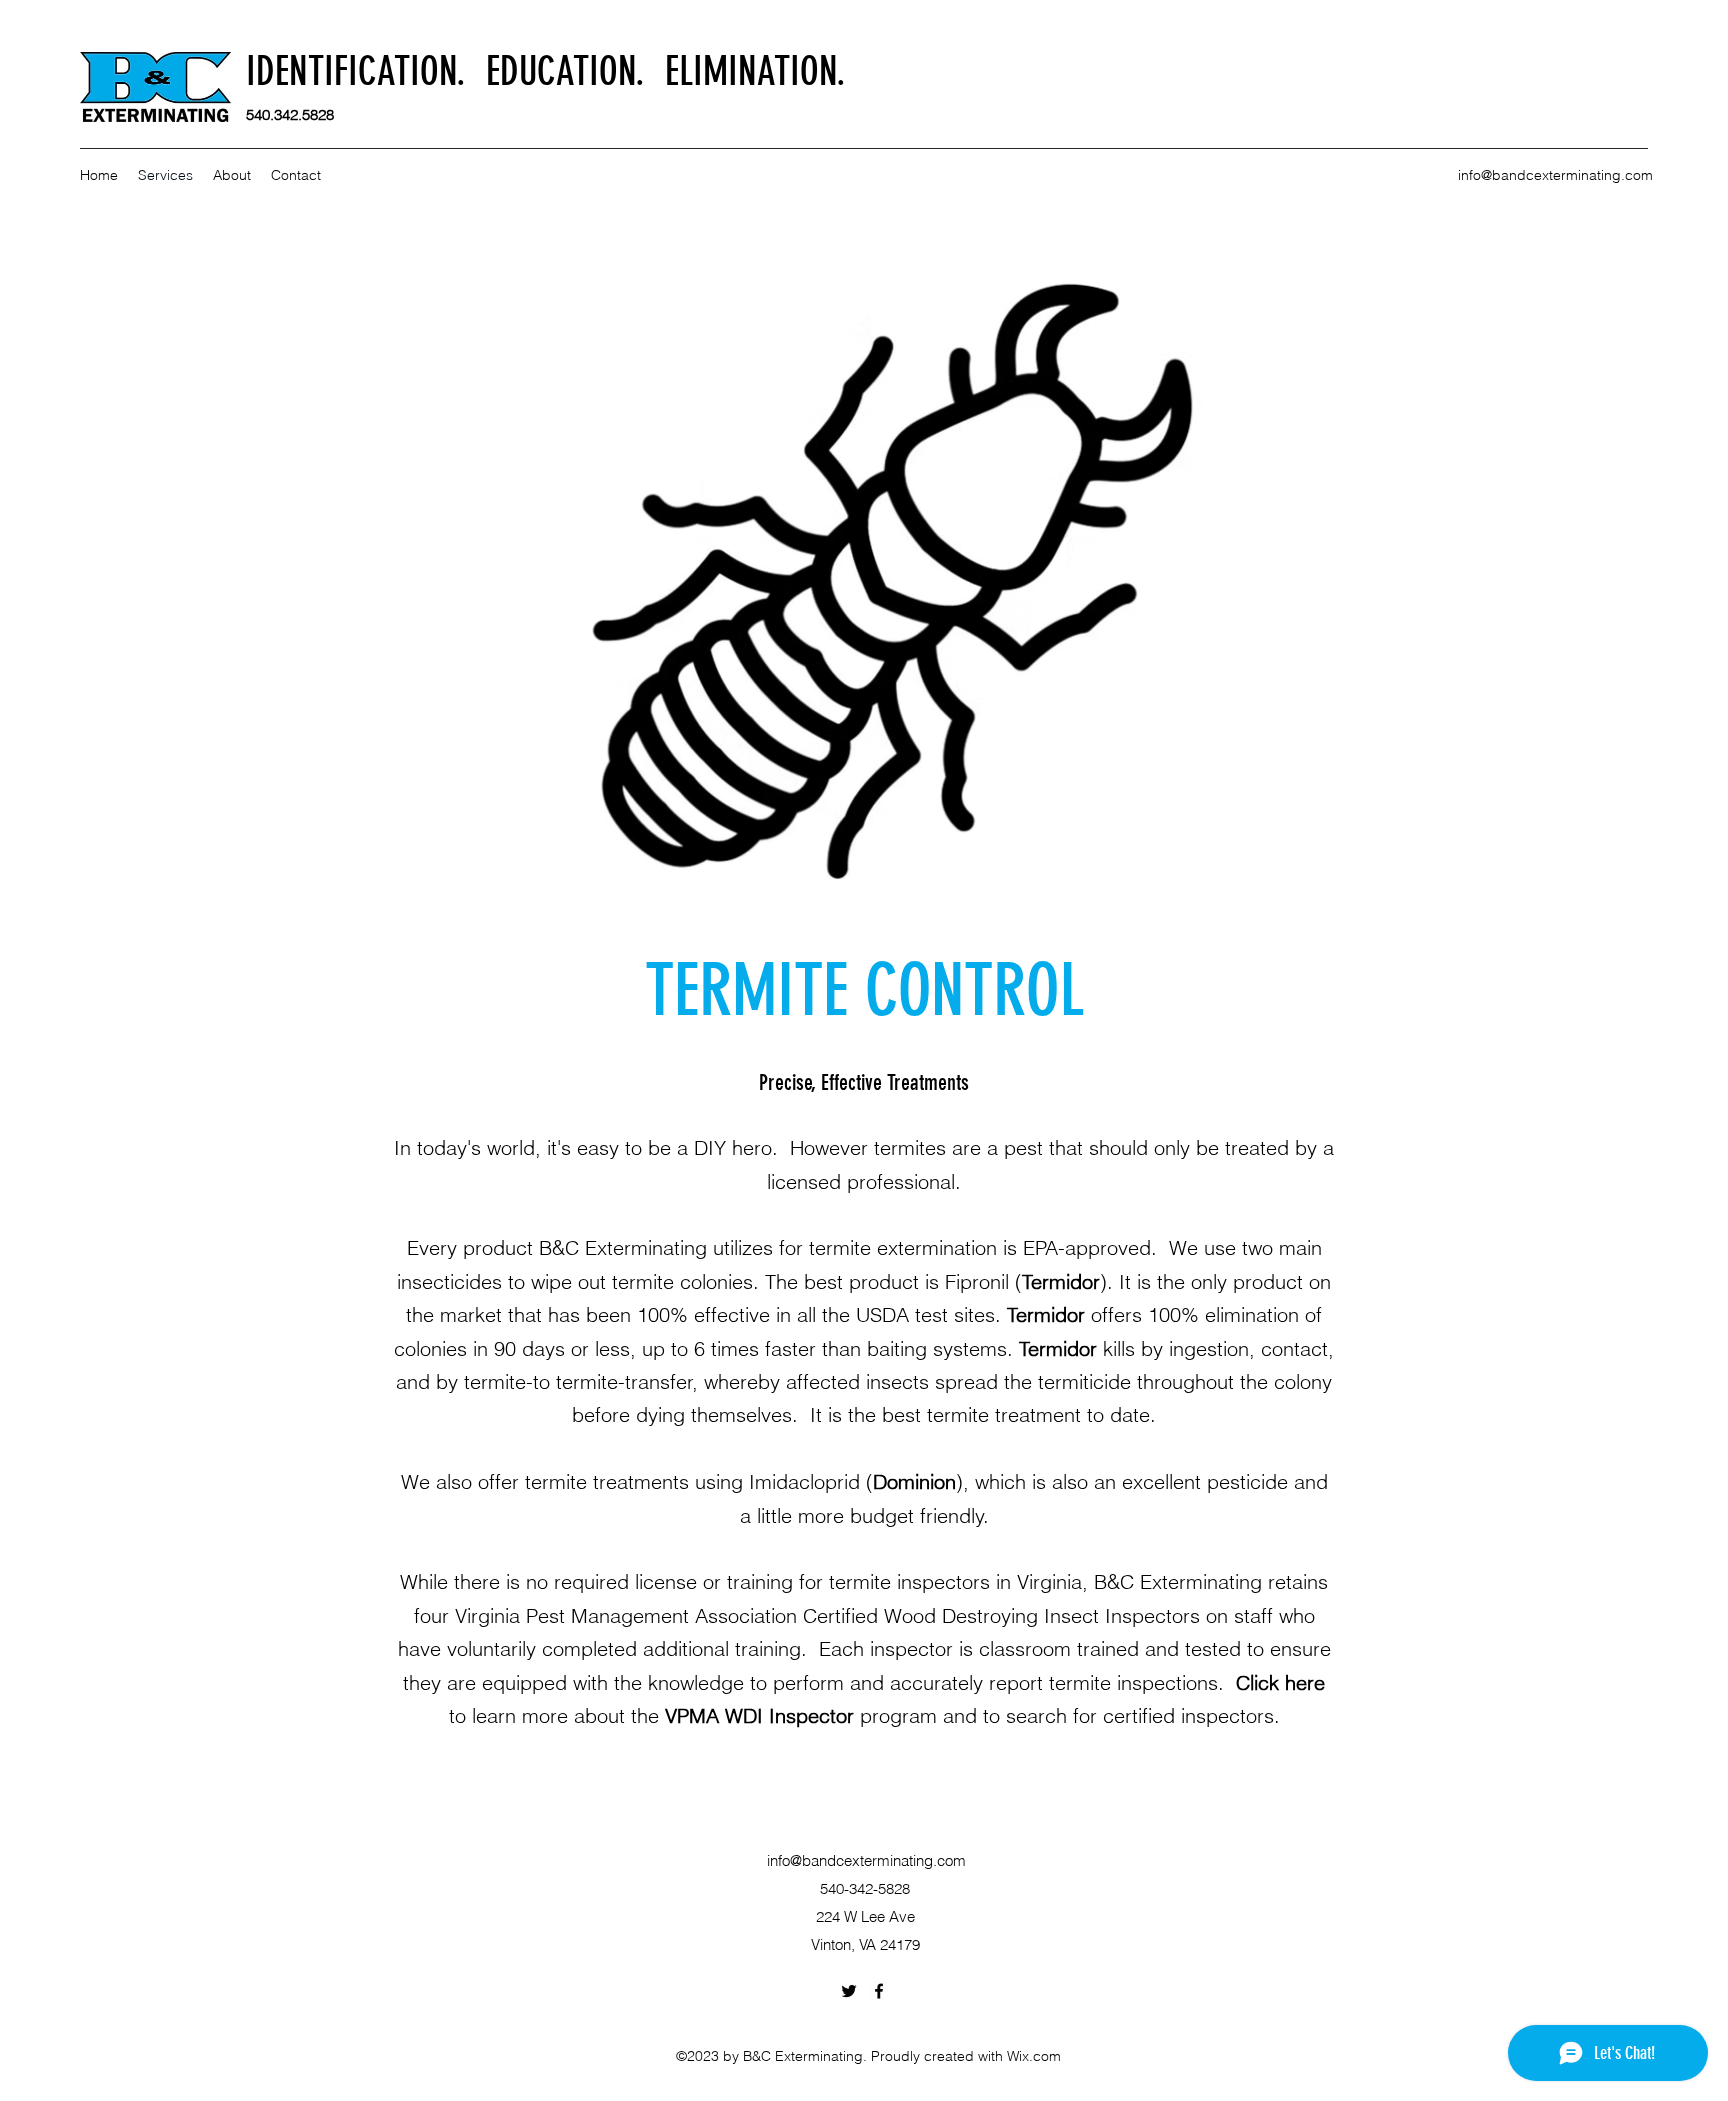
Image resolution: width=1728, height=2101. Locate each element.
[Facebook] (879, 1991)
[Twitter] (849, 1991)
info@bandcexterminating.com (1555, 175)
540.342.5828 (290, 114)
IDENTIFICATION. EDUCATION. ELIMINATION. (546, 71)
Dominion (914, 1481)
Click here (1280, 1682)
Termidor (1061, 1281)
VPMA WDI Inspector (759, 1715)
